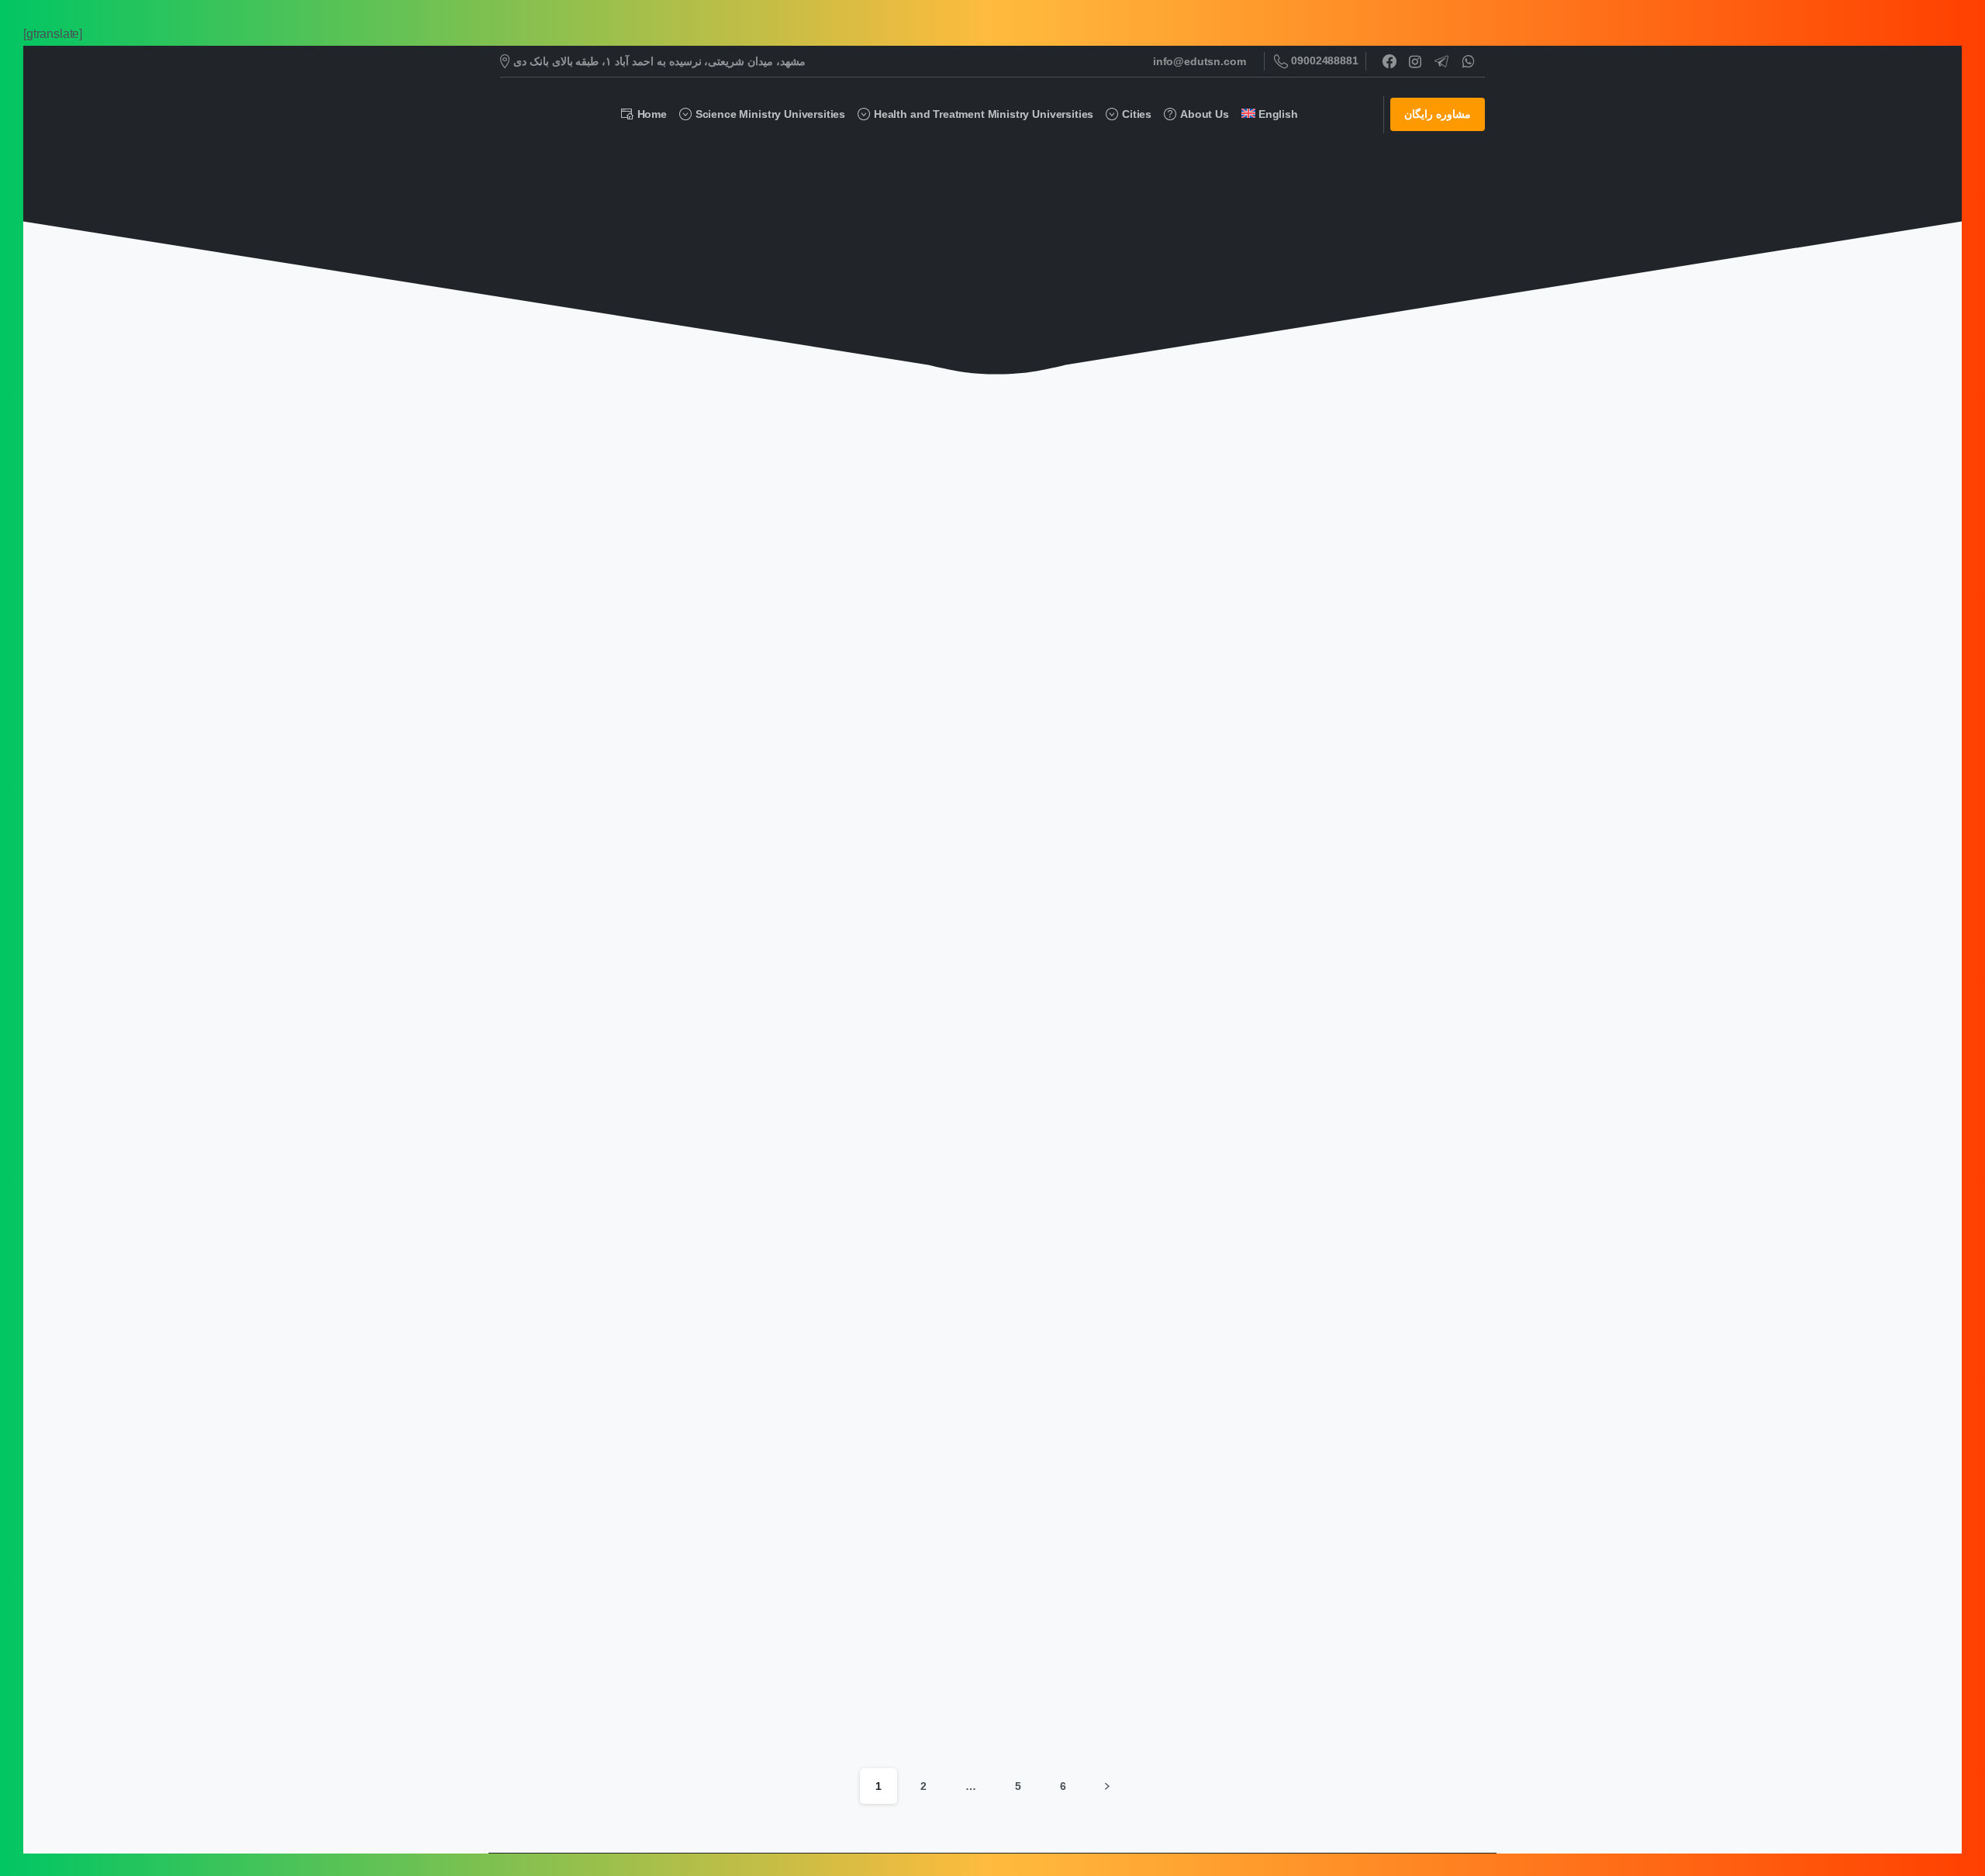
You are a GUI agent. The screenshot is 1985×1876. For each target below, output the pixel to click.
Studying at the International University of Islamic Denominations (1319, 1372)
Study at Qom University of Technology (1311, 688)
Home (956, 208)
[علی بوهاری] (865, 459)
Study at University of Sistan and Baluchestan (961, 1372)
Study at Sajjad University (611, 1380)
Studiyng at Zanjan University (623, 688)
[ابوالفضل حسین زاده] (537, 459)
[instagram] (1415, 61)
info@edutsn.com (1200, 61)
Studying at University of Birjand (633, 1709)
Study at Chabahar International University (630, 1026)
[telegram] (1441, 61)
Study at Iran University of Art (951, 1035)
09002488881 (1324, 60)
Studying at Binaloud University (1287, 1035)
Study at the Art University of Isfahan (974, 688)
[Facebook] (1389, 61)
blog (1002, 208)
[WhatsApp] (1468, 61)
